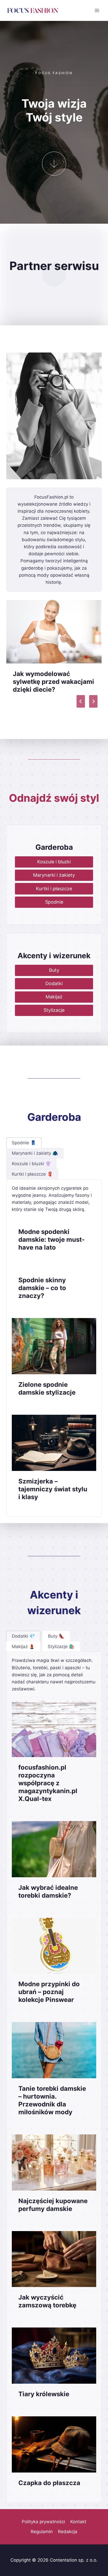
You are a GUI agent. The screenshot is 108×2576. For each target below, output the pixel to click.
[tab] (24, 1143)
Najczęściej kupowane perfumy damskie (53, 2205)
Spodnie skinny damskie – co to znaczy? (42, 1288)
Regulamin (42, 2532)
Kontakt (78, 2522)
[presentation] (54, 632)
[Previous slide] (81, 701)
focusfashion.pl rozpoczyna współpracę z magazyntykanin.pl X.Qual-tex (48, 1783)
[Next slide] (93, 701)
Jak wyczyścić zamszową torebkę (47, 2301)
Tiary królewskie (44, 2394)
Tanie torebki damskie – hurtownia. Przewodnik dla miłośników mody (52, 2100)
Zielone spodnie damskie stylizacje (47, 1388)
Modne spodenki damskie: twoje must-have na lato (52, 1240)
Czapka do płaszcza (49, 2483)
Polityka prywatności (43, 2522)
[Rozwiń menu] (97, 10)
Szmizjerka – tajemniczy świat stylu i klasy (53, 1489)
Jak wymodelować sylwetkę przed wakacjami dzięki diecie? (53, 682)
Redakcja (68, 2532)
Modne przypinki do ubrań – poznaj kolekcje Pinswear (49, 1992)
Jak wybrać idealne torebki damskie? (48, 1891)
